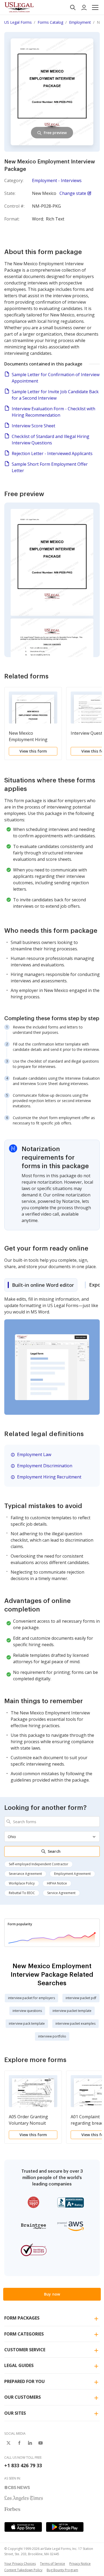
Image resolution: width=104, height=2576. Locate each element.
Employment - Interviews (57, 180)
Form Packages (22, 2318)
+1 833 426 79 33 (23, 2465)
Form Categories (24, 2334)
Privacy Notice (80, 2564)
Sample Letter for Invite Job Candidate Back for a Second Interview (55, 395)
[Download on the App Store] (23, 2527)
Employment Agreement (72, 1874)
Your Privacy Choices (20, 2564)
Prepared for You (25, 2381)
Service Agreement (61, 1893)
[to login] (84, 7)
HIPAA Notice (57, 1883)
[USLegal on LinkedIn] (30, 2443)
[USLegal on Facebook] (19, 2443)
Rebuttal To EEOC (22, 1893)
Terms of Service (53, 2564)
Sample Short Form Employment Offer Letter (50, 467)
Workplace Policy (22, 1883)
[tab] (41, 1285)
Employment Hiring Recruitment (49, 1477)
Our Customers (23, 2397)
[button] (95, 7)
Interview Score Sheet (33, 426)
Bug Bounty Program (62, 2570)
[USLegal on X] (9, 2443)
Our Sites (15, 2413)
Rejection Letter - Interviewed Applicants (52, 453)
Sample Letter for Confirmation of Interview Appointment (56, 378)
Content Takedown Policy (23, 2570)
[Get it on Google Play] (65, 2527)
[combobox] (52, 1822)
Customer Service (25, 2350)
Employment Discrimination (45, 1466)
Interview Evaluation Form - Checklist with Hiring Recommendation (53, 412)
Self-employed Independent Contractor (39, 1864)
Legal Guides (19, 2365)
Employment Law (34, 1454)
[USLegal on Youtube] (41, 2443)
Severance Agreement (25, 1874)
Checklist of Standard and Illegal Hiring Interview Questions (51, 440)
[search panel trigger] (73, 7)
